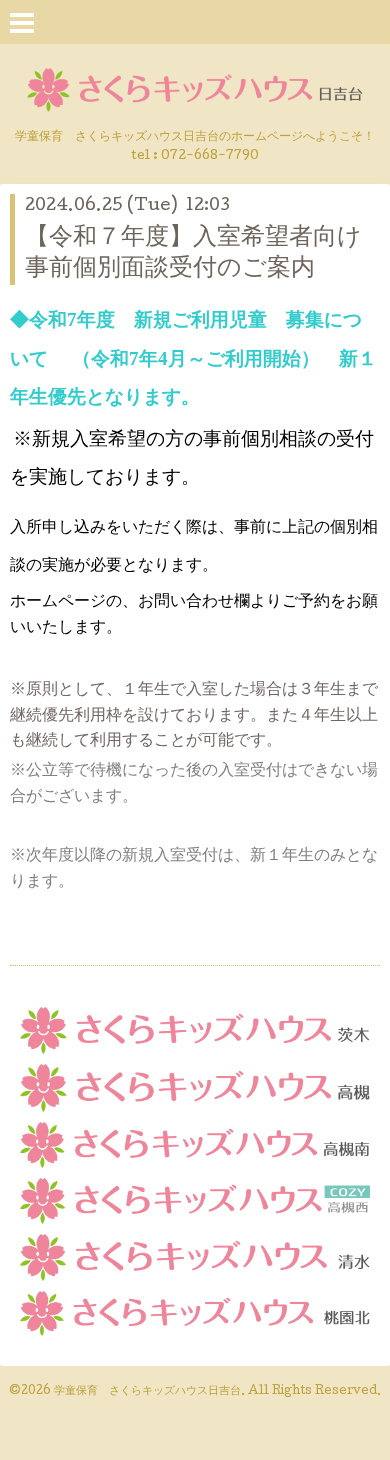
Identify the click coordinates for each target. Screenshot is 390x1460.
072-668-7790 (210, 156)
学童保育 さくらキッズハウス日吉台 (147, 1392)
